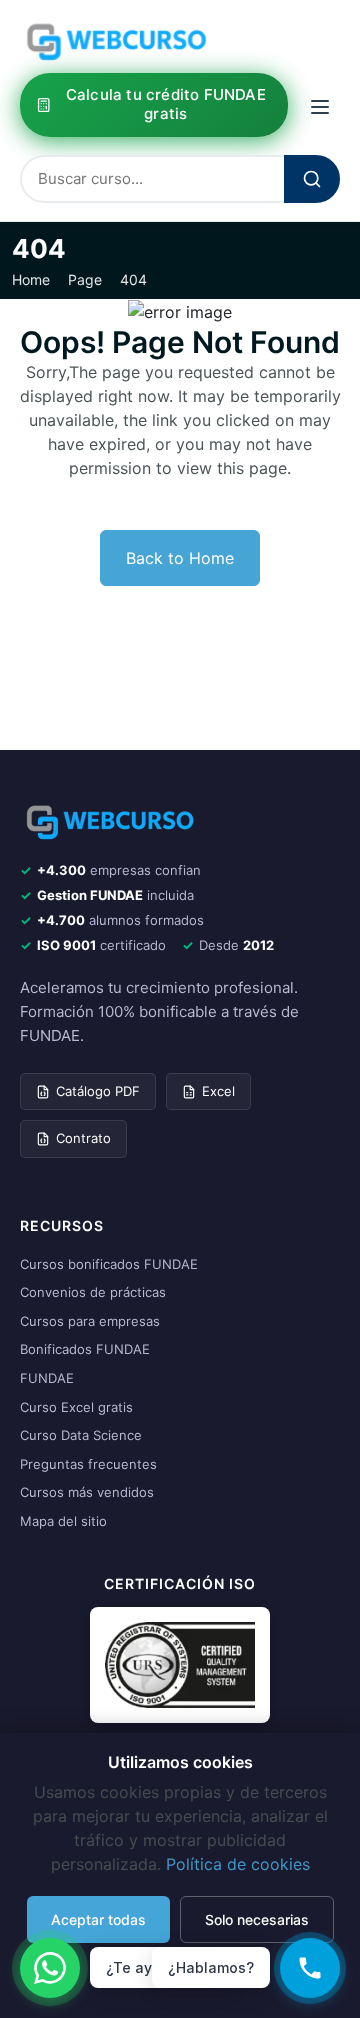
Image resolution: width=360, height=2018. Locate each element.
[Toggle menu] (320, 104)
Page (85, 280)
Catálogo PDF (98, 1091)
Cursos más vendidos (87, 1492)
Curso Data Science (81, 1435)
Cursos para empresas (90, 1321)
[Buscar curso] (312, 179)
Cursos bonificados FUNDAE (109, 1264)
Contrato (83, 1138)
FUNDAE (47, 1378)
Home (31, 280)
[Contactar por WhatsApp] (50, 1968)
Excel (218, 1091)
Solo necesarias (257, 1919)
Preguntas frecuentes (88, 1464)
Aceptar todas (98, 1919)
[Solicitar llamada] (310, 1968)
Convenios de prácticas (93, 1292)
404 (133, 280)
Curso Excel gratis (76, 1407)
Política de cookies (238, 1864)
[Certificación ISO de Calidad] (180, 1664)
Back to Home (180, 558)
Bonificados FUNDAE (85, 1349)
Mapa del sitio (63, 1521)
